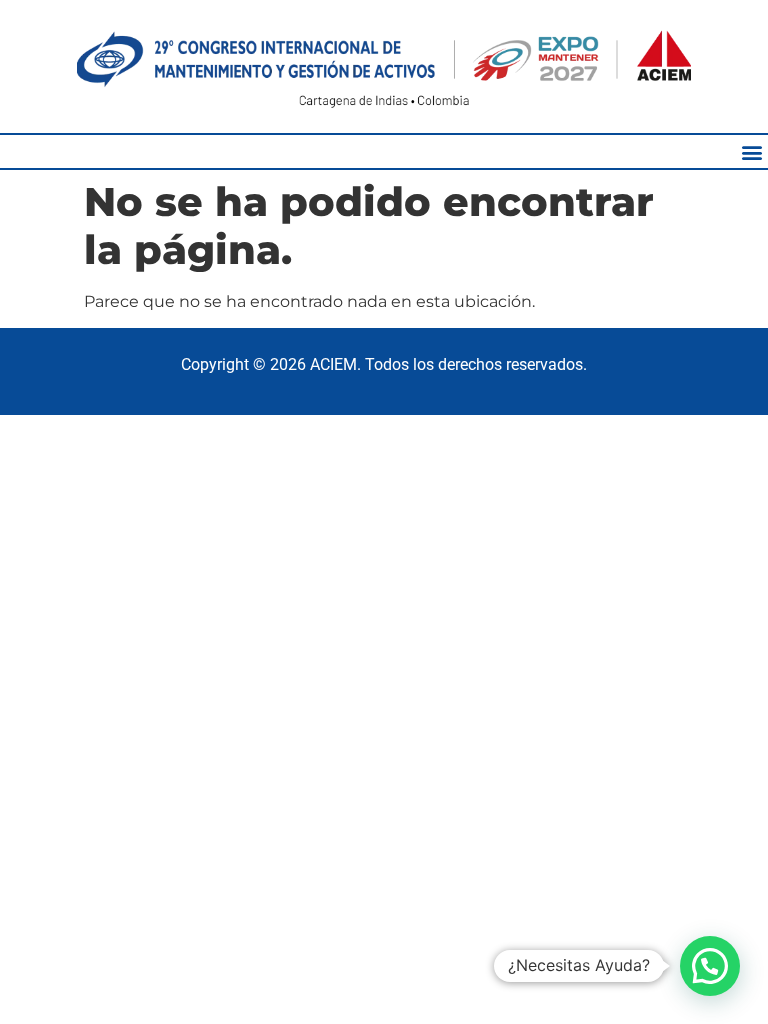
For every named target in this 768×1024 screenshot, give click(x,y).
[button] (751, 151)
